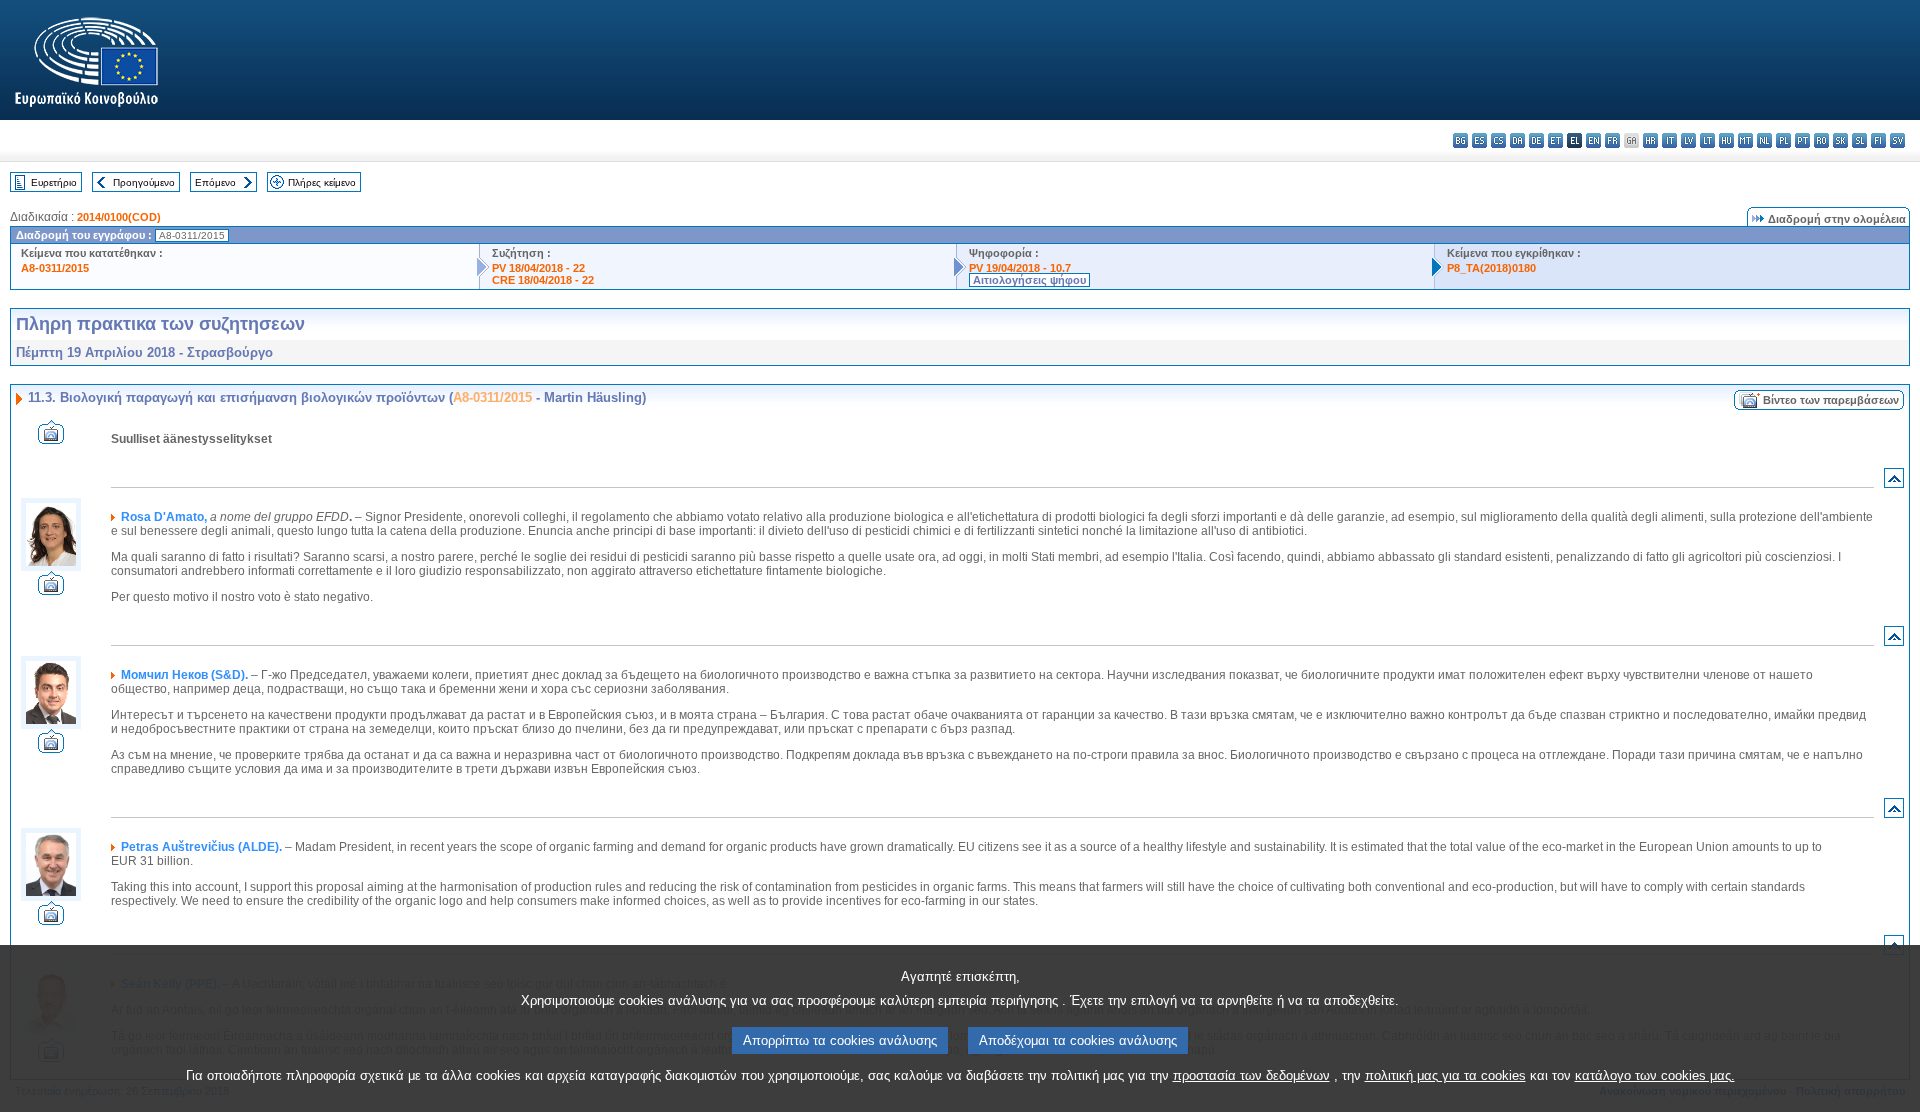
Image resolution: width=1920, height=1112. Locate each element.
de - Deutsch (1536, 140)
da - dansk (1517, 140)
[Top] (1894, 482)
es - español (1479, 140)
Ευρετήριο (54, 182)
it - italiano (1669, 140)
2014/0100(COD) (119, 217)
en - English (1593, 140)
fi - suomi (1878, 140)
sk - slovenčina (1840, 140)
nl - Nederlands (1764, 140)
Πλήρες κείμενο (322, 182)
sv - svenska (1897, 140)
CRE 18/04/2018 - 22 (543, 280)
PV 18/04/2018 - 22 (538, 268)
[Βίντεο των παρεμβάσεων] (51, 438)
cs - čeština (1498, 140)
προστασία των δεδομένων (1251, 1075)
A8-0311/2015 (55, 268)
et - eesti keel (1555, 140)
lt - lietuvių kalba (1707, 140)
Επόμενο (215, 182)
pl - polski (1783, 140)
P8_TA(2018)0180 (1491, 268)
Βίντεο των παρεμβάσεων (1831, 400)
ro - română (1821, 140)
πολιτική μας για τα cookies (1445, 1075)
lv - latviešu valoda (1688, 140)
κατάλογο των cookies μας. (1655, 1075)
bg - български (1460, 140)
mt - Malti (1745, 140)
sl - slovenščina (1859, 140)
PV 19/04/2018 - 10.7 (1020, 268)
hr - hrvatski (1650, 140)
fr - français (1612, 140)
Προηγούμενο (144, 182)
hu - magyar (1726, 140)
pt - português (1802, 140)
